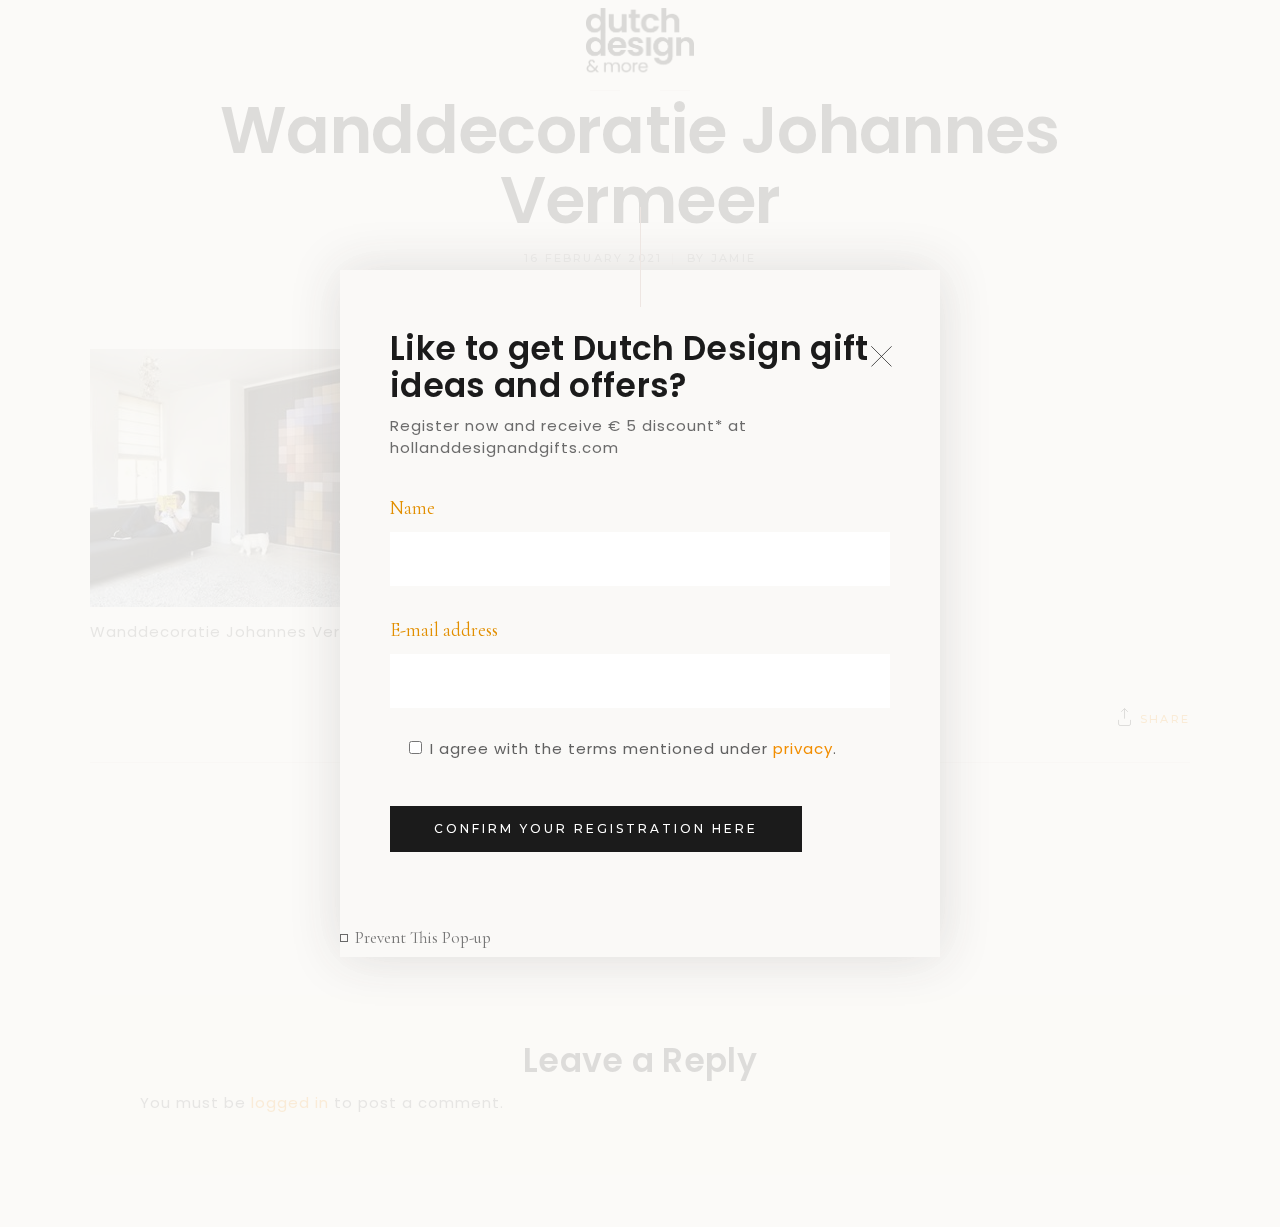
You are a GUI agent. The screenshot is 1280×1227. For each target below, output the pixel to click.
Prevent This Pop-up (423, 937)
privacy (803, 748)
